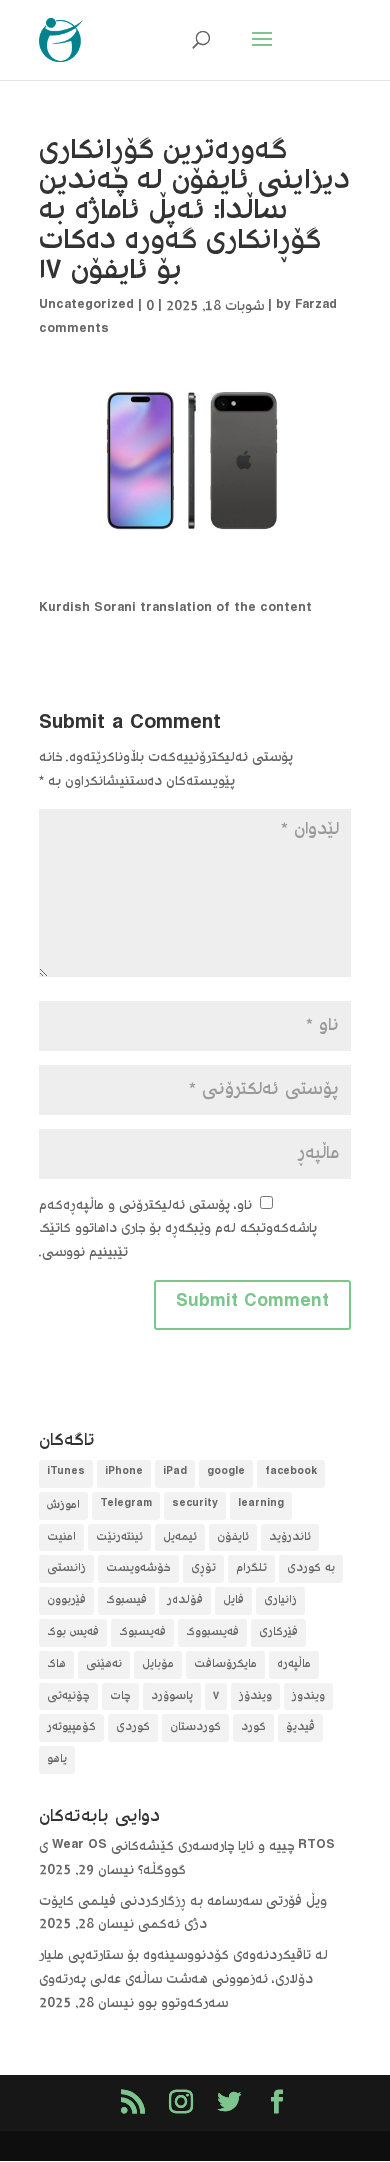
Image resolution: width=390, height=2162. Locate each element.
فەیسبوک (142, 1632)
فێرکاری (278, 1632)
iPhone (124, 1473)
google (226, 1473)
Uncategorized (86, 307)
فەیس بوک (73, 1632)
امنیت (61, 1537)
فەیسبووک (212, 1632)
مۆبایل (158, 1664)
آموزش (63, 1505)
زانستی (66, 1568)
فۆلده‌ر (185, 1600)
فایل (233, 1600)
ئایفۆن (233, 1537)
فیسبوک (126, 1600)
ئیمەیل (180, 1537)
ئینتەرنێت (119, 1537)
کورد (253, 1727)
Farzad (316, 307)
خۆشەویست (138, 1568)
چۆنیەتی (68, 1696)
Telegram (126, 1505)
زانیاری (280, 1600)
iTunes (66, 1473)
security (195, 1505)
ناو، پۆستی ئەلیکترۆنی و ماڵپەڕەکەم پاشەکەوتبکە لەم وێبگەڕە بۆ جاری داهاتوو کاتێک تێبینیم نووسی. (178, 1230)
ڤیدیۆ (300, 1727)
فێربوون (66, 1600)
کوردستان (195, 1727)
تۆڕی (203, 1568)
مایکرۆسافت (225, 1664)
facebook (291, 1473)
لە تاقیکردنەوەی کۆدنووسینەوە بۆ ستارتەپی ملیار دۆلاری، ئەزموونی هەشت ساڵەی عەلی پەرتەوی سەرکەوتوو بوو (183, 1980)
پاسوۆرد (172, 1696)
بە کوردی (311, 1568)
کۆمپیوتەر (71, 1727)
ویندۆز (255, 1696)
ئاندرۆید (290, 1537)
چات (120, 1696)
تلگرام (251, 1568)
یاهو (57, 1759)
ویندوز (308, 1696)
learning (261, 1505)
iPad (175, 1473)
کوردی (133, 1727)
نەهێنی (104, 1664)
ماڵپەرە (294, 1664)
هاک (56, 1664)
